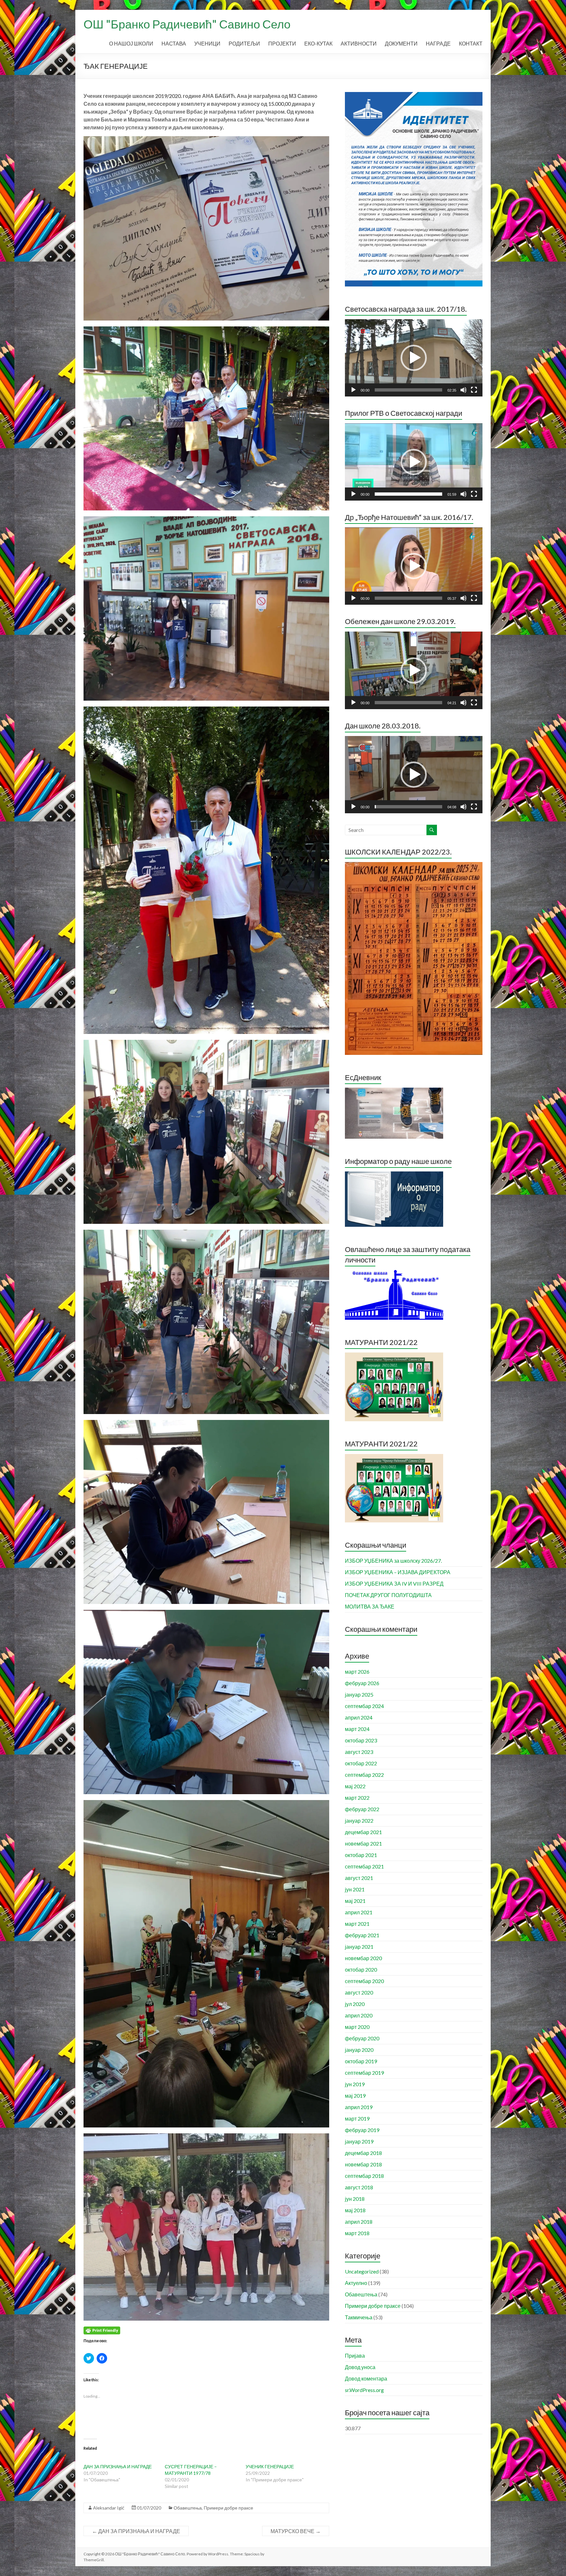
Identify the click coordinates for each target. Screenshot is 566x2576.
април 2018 (359, 2222)
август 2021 (359, 1878)
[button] (414, 358)
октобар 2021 (361, 1855)
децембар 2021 (363, 1832)
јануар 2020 (359, 2050)
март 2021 (357, 1924)
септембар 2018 (364, 2176)
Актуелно (356, 2283)
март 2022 (357, 1798)
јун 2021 (355, 1889)
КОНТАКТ (471, 43)
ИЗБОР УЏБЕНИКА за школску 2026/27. (393, 1561)
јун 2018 (355, 2199)
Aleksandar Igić (109, 2508)
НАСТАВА (174, 43)
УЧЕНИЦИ (207, 43)
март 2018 (357, 2233)
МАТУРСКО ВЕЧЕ (296, 2531)
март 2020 (357, 2027)
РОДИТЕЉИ (244, 43)
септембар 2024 (364, 1706)
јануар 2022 (359, 1821)
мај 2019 (355, 2096)
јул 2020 (355, 2004)
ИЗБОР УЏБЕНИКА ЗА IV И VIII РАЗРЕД (394, 1583)
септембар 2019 (364, 2073)
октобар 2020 (361, 1969)
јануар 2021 (359, 1947)
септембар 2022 (364, 1775)
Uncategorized (362, 2271)
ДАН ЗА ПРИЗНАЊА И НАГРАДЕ (118, 2466)
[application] (414, 358)
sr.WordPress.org (364, 2390)
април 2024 (359, 1717)
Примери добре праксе (228, 2508)
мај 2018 (355, 2210)
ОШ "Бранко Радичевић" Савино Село (187, 24)
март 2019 (357, 2118)
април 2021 (359, 1912)
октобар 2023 (361, 1740)
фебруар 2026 (362, 1683)
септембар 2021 (364, 1866)
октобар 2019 (361, 2061)
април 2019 (359, 2107)
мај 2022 (355, 1786)
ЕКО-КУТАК (318, 43)
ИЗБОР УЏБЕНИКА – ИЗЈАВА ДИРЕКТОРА (398, 1572)
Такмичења (359, 2317)
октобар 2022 (361, 1763)
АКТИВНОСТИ (359, 43)
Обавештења (188, 2508)
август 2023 (359, 1752)
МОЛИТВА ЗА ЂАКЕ (370, 1606)
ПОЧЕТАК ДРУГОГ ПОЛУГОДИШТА (388, 1595)
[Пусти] (353, 390)
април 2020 (359, 2015)
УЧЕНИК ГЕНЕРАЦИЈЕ (270, 2466)
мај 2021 (355, 1901)
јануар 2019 (359, 2141)
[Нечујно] (463, 390)
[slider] (408, 390)
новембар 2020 (363, 1958)
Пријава (355, 2355)
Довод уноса (360, 2367)
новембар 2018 (363, 2164)
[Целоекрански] (474, 390)
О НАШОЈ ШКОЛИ (131, 43)
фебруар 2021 (362, 1935)
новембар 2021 (363, 1843)
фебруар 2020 (362, 2038)
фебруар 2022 (362, 1809)
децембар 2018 (363, 2153)
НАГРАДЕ (438, 43)
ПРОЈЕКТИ (282, 43)
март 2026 (357, 1672)
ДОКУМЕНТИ (401, 43)
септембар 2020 (364, 1981)
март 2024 (357, 1729)
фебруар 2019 (362, 2130)
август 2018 (359, 2187)
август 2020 (359, 1992)
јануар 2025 (359, 1694)
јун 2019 (355, 2084)
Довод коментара (366, 2378)
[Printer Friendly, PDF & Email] (102, 2330)
